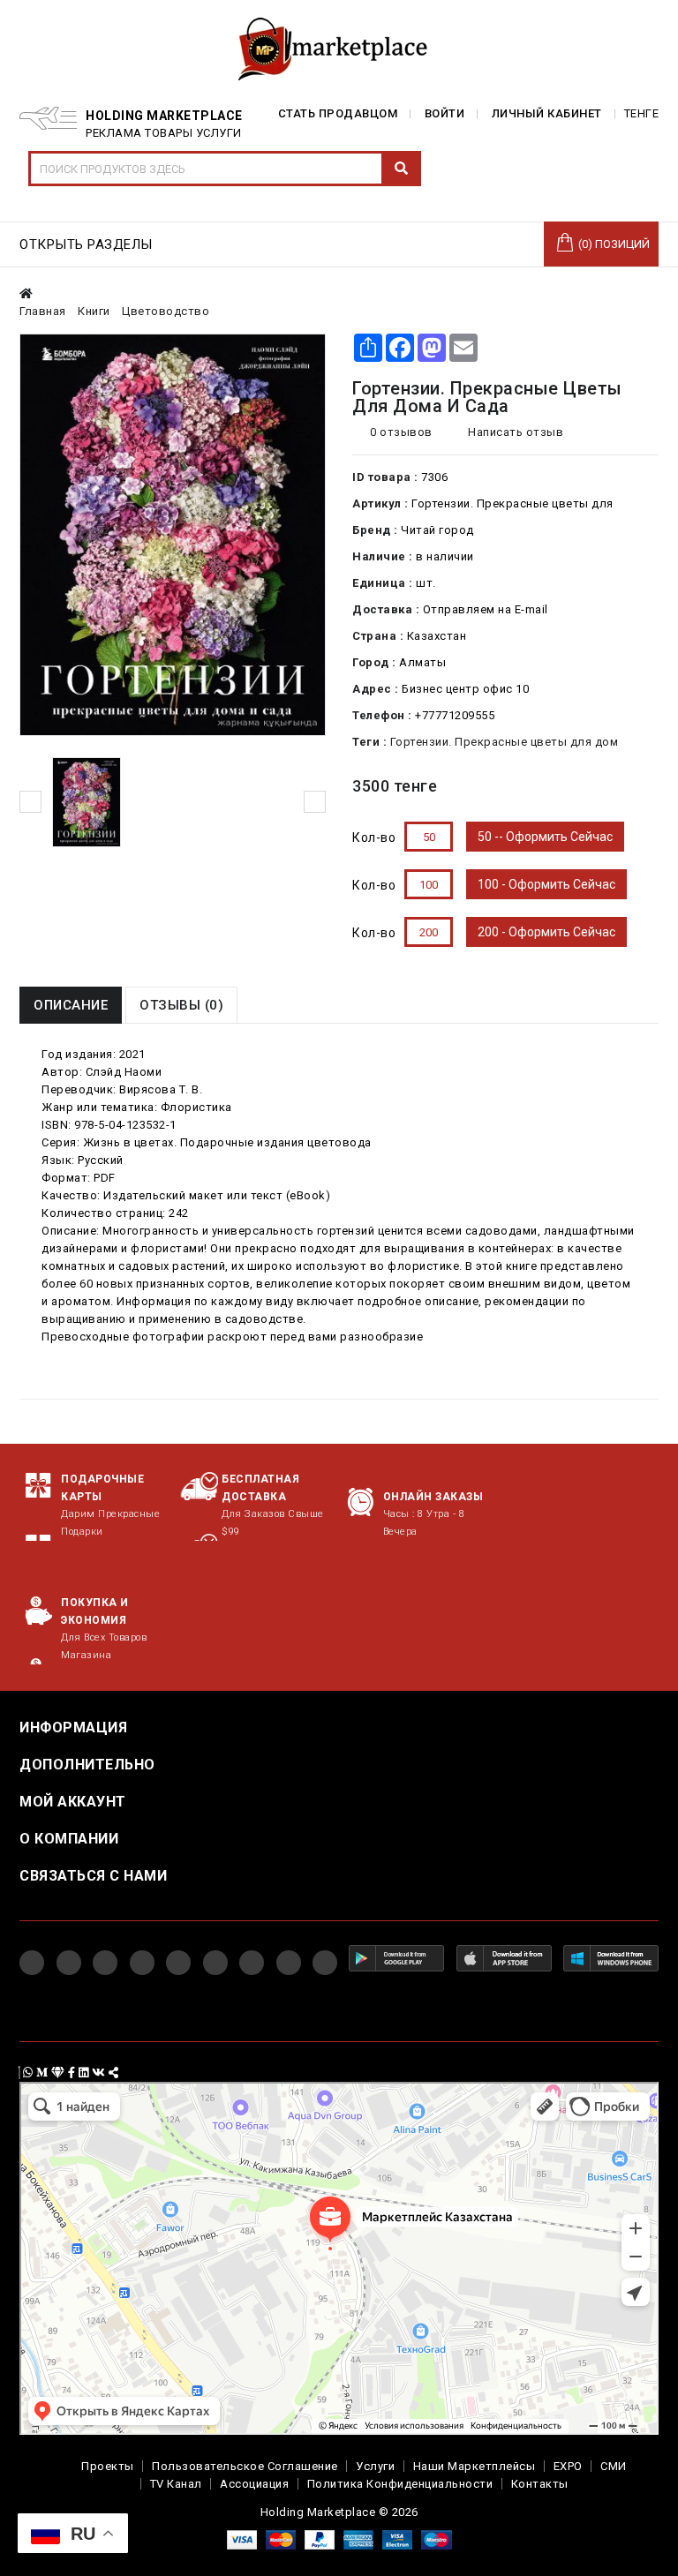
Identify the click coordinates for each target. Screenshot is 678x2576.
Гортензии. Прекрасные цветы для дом (505, 742)
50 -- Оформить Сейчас (545, 837)
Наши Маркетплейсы (475, 2466)
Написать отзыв (514, 432)
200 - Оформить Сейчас (546, 932)
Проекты (108, 2466)
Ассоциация (254, 2484)
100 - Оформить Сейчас (546, 884)
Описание (71, 1005)
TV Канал (176, 2484)
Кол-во (374, 837)
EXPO (568, 2466)
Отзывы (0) (181, 1005)
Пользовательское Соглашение (245, 2466)
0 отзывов (401, 432)
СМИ (614, 2466)
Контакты (540, 2484)
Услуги (375, 2466)
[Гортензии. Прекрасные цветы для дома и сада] (87, 802)
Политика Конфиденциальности (400, 2484)
